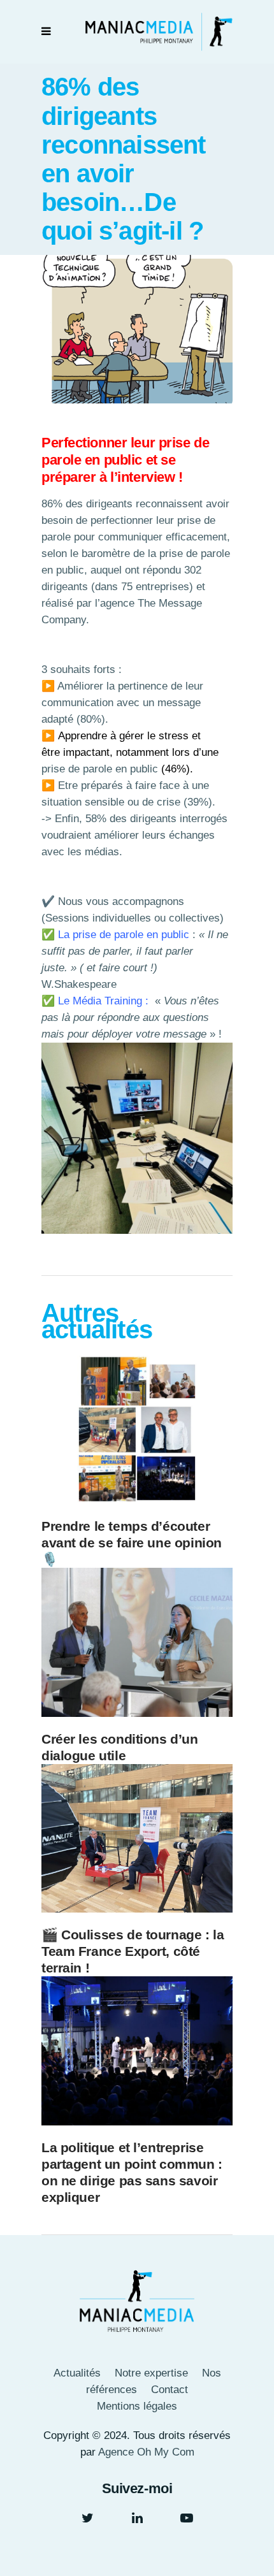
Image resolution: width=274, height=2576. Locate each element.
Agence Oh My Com (146, 2452)
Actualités (77, 2373)
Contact (169, 2390)
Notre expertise (151, 2373)
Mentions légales (137, 2406)
